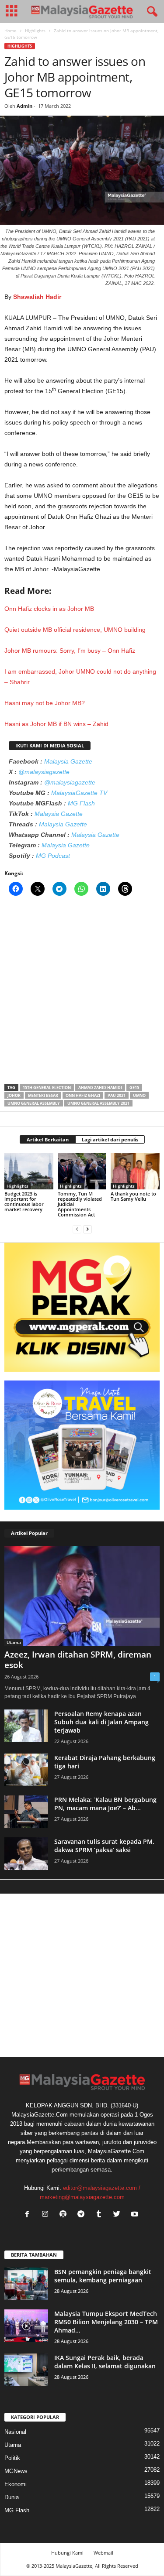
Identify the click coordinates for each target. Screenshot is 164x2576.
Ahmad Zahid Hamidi (100, 1088)
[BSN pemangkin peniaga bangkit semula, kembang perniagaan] (26, 2284)
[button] (150, 12)
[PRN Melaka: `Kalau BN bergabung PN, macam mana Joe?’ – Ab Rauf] (26, 1812)
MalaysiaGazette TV (79, 793)
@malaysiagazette (44, 772)
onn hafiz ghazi (83, 1095)
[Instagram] (47, 2215)
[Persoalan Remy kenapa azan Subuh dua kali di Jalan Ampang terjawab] (26, 1726)
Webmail (103, 2553)
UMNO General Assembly (34, 1103)
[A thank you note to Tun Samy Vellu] (135, 1171)
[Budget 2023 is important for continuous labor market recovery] (29, 1171)
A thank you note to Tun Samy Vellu (133, 1196)
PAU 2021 (117, 1095)
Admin (24, 106)
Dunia (12, 2497)
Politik (12, 2458)
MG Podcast (53, 856)
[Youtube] (136, 2215)
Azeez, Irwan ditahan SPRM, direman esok (78, 1660)
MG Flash (81, 803)
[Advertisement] (82, 993)
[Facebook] (29, 2215)
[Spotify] (65, 2215)
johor (14, 1095)
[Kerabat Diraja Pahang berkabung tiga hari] (26, 1770)
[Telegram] (83, 2215)
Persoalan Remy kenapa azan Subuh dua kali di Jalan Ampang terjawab (101, 1722)
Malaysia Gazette (68, 761)
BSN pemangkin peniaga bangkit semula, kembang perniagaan (103, 2276)
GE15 (134, 1088)
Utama (14, 1642)
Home (10, 31)
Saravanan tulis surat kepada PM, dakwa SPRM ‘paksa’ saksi (104, 1846)
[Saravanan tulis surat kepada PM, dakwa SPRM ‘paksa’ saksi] (26, 1854)
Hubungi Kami (67, 2553)
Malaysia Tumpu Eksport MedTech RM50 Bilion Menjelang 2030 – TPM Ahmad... (106, 2322)
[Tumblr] (101, 2215)
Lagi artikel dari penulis (110, 1139)
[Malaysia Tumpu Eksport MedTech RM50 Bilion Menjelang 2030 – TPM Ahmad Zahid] (26, 2326)
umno (139, 1095)
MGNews (16, 2471)
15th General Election (47, 1088)
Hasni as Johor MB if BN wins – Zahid (56, 724)
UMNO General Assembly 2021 (98, 1103)
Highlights (35, 31)
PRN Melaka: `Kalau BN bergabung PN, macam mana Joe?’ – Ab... (105, 1804)
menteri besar (43, 1095)
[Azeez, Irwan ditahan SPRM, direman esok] (82, 1596)
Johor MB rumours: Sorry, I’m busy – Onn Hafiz (70, 651)
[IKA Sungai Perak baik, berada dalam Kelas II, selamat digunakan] (26, 2370)
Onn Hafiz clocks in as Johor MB (49, 609)
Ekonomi (16, 2484)
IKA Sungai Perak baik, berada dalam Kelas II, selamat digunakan (105, 2362)
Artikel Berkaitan (48, 1139)
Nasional (15, 2432)
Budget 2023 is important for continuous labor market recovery (24, 1201)
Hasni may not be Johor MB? (45, 703)
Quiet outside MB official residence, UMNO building (75, 630)
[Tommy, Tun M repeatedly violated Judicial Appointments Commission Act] (82, 1171)
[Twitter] (119, 2215)
